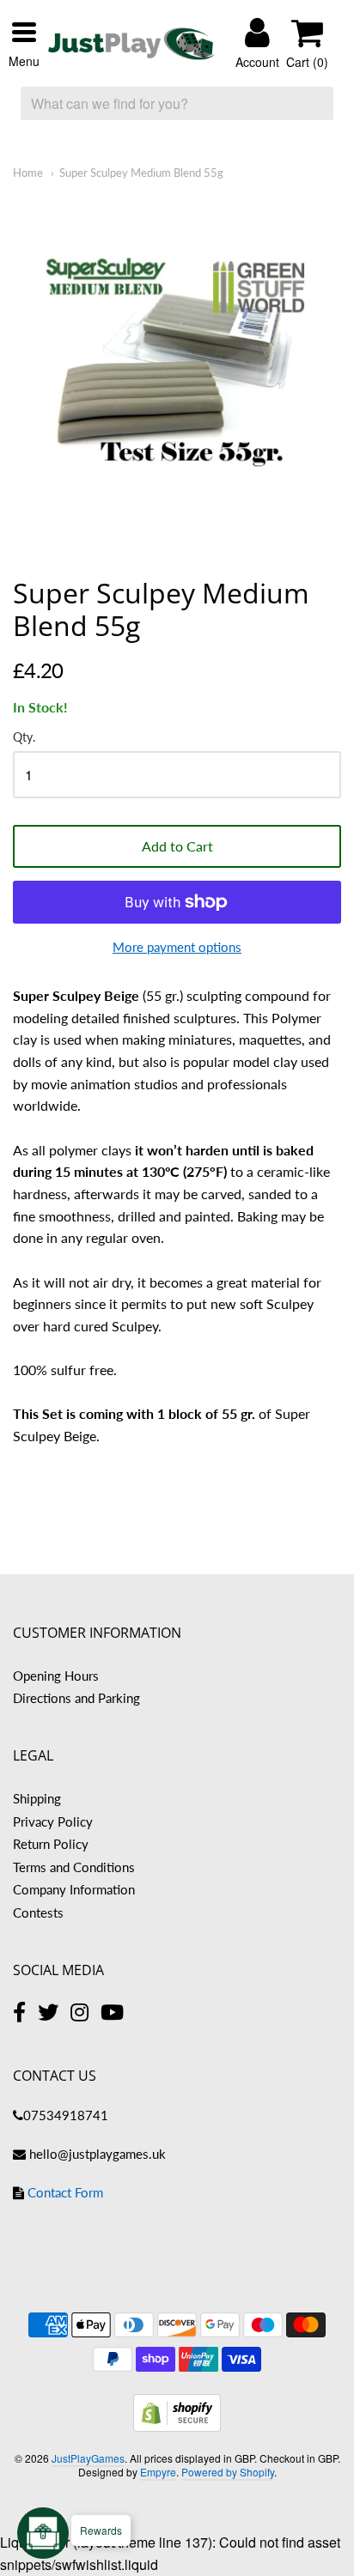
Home (28, 173)
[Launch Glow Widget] (43, 2533)
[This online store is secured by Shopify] (177, 2426)
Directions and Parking (76, 1698)
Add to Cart (177, 846)
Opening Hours (56, 1676)
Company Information (74, 1889)
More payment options (177, 947)
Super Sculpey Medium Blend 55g (141, 173)
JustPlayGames (88, 2458)
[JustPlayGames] (131, 44)
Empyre (158, 2472)
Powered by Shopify (228, 2472)
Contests (38, 1912)
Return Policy (51, 1844)
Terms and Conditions (74, 1867)
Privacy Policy (53, 1821)
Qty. (24, 737)
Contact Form (65, 2192)
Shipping (37, 1798)
